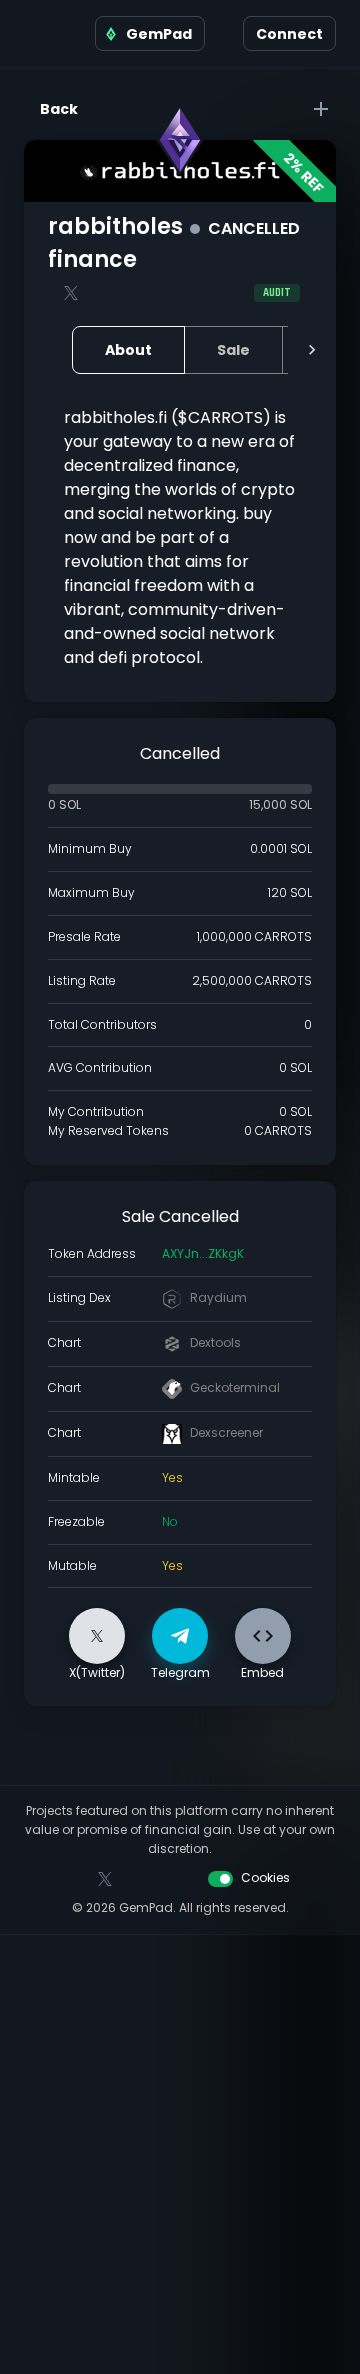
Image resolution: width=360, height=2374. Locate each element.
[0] (224, 34)
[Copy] (260, 1254)
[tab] (128, 350)
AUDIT (277, 293)
